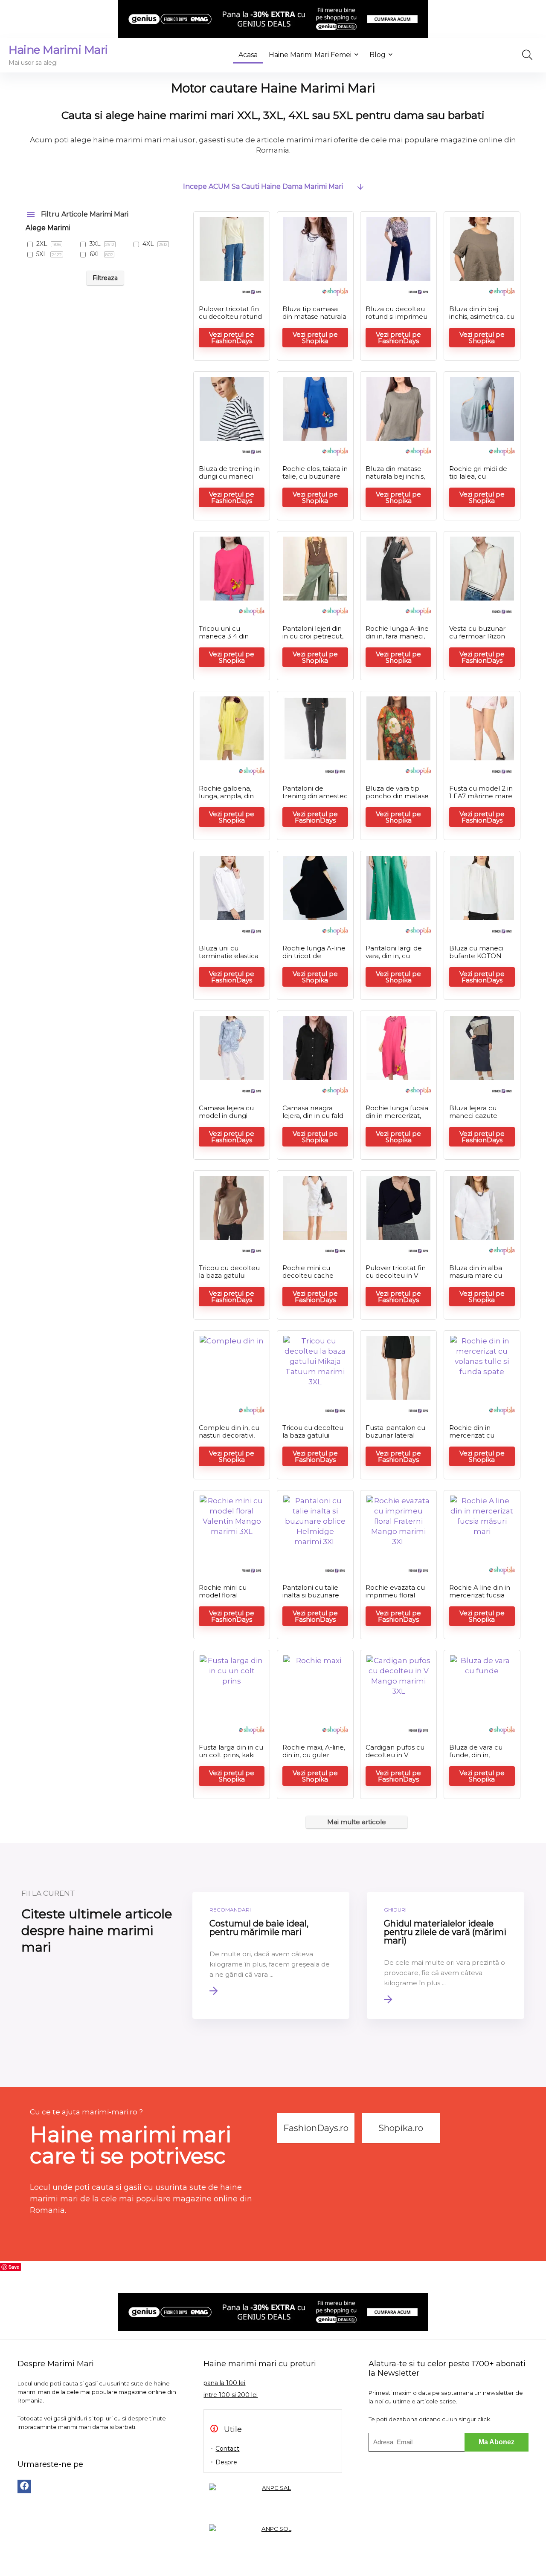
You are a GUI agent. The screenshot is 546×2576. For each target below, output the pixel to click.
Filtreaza (105, 278)
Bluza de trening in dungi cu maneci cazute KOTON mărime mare (229, 480)
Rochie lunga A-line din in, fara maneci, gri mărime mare (397, 636)
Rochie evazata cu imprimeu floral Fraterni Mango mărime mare (395, 1599)
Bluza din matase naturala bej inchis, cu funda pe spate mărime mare (395, 480)
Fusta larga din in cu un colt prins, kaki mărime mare (231, 1755)
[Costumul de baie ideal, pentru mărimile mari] (271, 1955)
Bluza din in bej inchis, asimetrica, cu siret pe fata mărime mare (482, 320)
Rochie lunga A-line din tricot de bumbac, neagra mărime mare (314, 960)
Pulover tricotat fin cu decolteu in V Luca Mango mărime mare (396, 1279)
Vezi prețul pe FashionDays (232, 338)
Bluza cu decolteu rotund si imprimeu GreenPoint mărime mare (398, 320)
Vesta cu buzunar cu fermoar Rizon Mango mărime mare (477, 640)
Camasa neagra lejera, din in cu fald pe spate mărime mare (313, 1119)
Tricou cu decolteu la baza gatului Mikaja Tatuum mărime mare (229, 1279)
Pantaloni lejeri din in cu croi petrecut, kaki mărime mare (313, 636)
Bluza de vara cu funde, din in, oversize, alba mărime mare (476, 1759)
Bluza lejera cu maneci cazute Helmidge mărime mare (479, 1119)
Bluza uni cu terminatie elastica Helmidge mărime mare (229, 960)
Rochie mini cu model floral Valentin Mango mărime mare (224, 1599)
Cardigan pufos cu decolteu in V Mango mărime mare (395, 1759)
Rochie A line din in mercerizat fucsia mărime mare (480, 1595)
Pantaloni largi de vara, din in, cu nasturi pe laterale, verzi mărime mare (396, 960)
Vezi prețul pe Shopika (315, 338)
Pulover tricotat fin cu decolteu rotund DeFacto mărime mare (230, 320)
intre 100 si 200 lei (231, 2395)
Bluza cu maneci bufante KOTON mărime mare (476, 956)
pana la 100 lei (224, 2383)
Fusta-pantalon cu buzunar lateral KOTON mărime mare (395, 1439)
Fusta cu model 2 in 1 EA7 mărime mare (481, 792)
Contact (227, 2449)
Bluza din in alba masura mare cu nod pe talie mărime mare (476, 1279)
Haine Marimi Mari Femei (310, 55)
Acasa (248, 55)
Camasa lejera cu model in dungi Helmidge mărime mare (229, 1119)
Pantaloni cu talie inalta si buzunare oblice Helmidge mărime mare (311, 1599)
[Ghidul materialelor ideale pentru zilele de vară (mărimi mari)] (446, 1955)
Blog (378, 55)
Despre (226, 2462)
